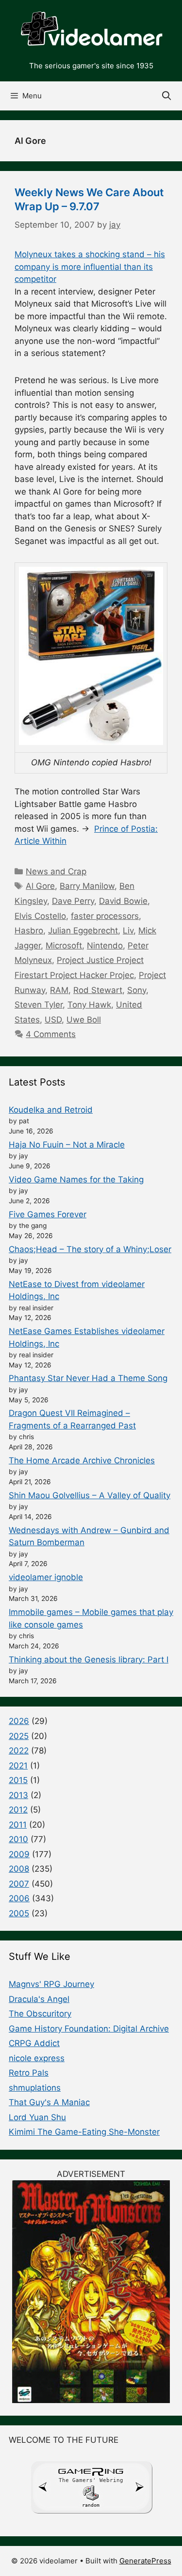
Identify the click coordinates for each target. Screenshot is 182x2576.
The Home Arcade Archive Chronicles (82, 1460)
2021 (18, 1766)
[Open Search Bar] (167, 96)
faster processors (105, 916)
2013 (18, 1795)
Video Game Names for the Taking (76, 1179)
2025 (19, 1736)
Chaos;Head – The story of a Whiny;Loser (90, 1249)
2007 (19, 1884)
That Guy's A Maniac (49, 2102)
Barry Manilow (87, 886)
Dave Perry (73, 901)
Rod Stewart (98, 990)
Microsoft (64, 946)
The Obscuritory (40, 2014)
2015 (18, 1780)
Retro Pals (29, 2073)
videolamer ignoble (46, 1577)
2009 (19, 1854)
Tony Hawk (89, 1005)
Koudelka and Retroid (51, 1110)
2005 (19, 1913)
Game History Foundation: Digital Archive (89, 2029)
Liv (128, 931)
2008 (19, 1869)
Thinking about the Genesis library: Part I (89, 1660)
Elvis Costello (40, 916)
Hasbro (29, 931)
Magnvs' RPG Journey (51, 1984)
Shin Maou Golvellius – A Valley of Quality (90, 1495)
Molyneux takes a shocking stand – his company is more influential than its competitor (90, 267)
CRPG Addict (34, 2043)
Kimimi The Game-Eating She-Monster (84, 2132)
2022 (19, 1751)
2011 (18, 1825)
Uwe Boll (84, 1020)
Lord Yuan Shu (37, 2117)
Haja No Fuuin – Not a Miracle (67, 1145)
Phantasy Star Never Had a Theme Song (88, 1378)
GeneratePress (145, 2561)
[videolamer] (91, 30)
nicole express (37, 2058)
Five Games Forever (48, 1214)
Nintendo (105, 946)
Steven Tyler (39, 1005)
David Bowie (123, 901)
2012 (18, 1810)
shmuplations (35, 2088)
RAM (59, 990)
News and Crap (56, 871)
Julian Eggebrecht (83, 931)
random (91, 2505)
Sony (137, 990)
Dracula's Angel (39, 1999)
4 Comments (51, 1034)
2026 (19, 1721)
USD (53, 1020)
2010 (18, 1839)
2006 (19, 1898)
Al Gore (40, 886)
